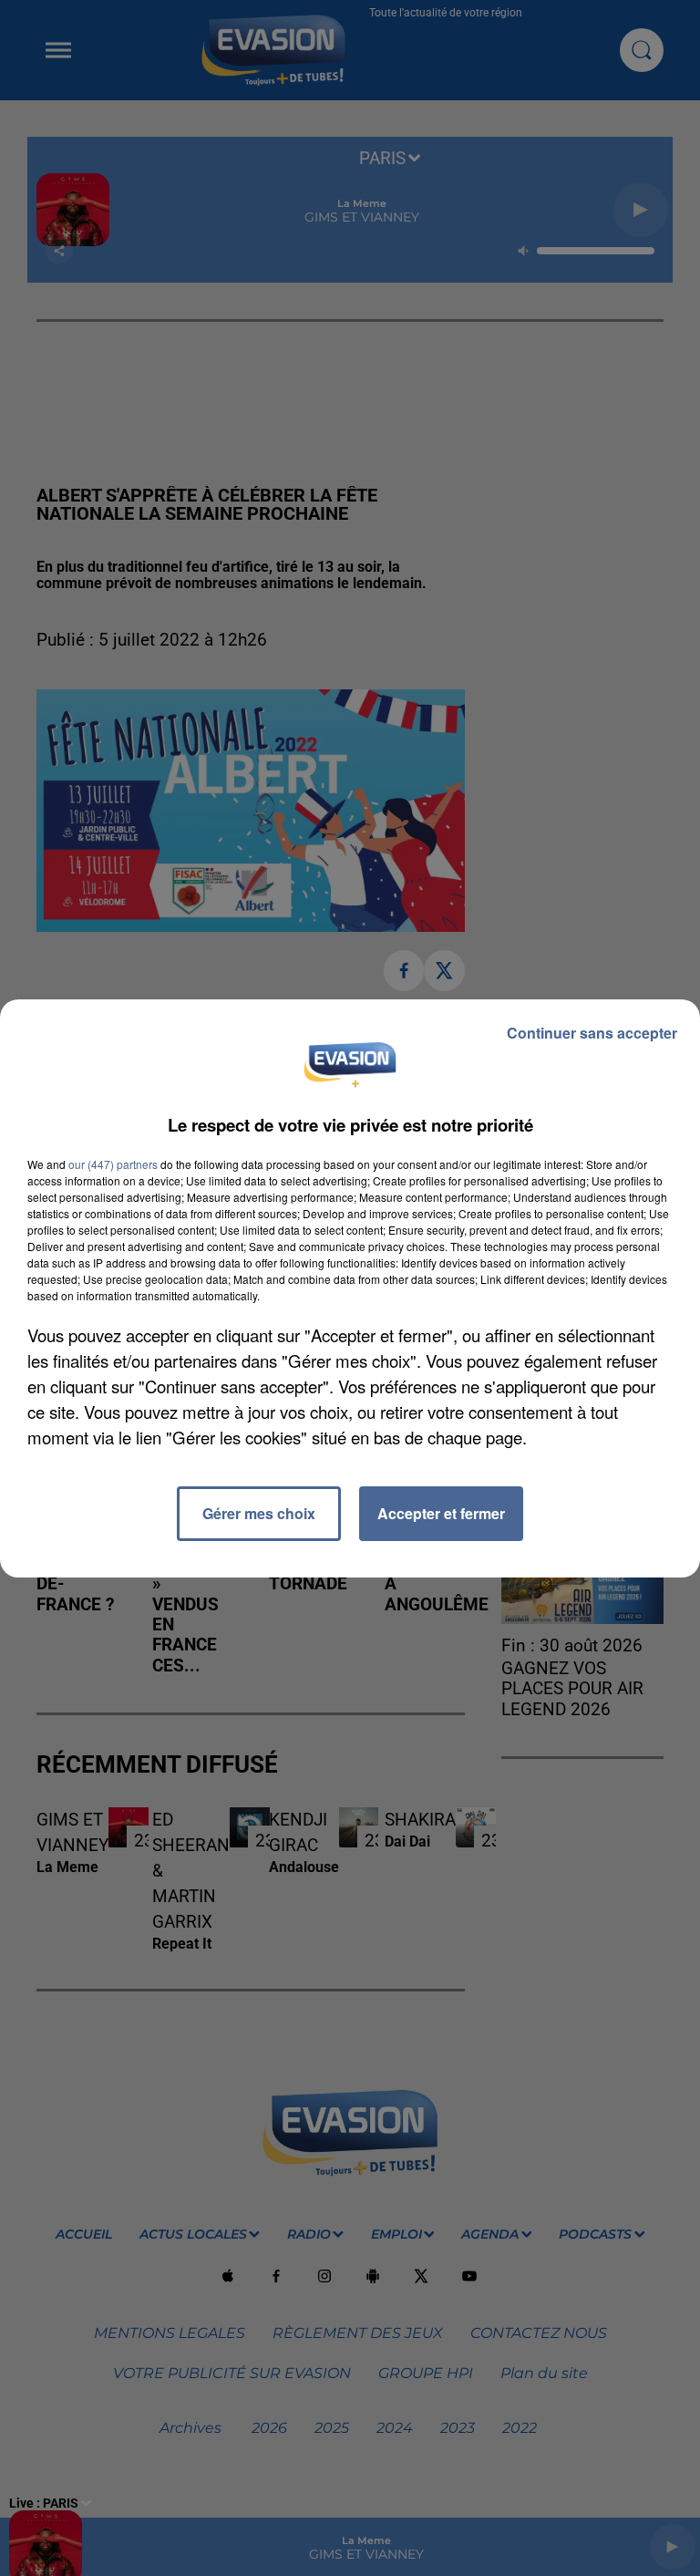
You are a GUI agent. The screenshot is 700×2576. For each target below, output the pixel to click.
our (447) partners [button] (113, 1164)
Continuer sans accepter (592, 1033)
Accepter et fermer (441, 1513)
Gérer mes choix (259, 1513)
